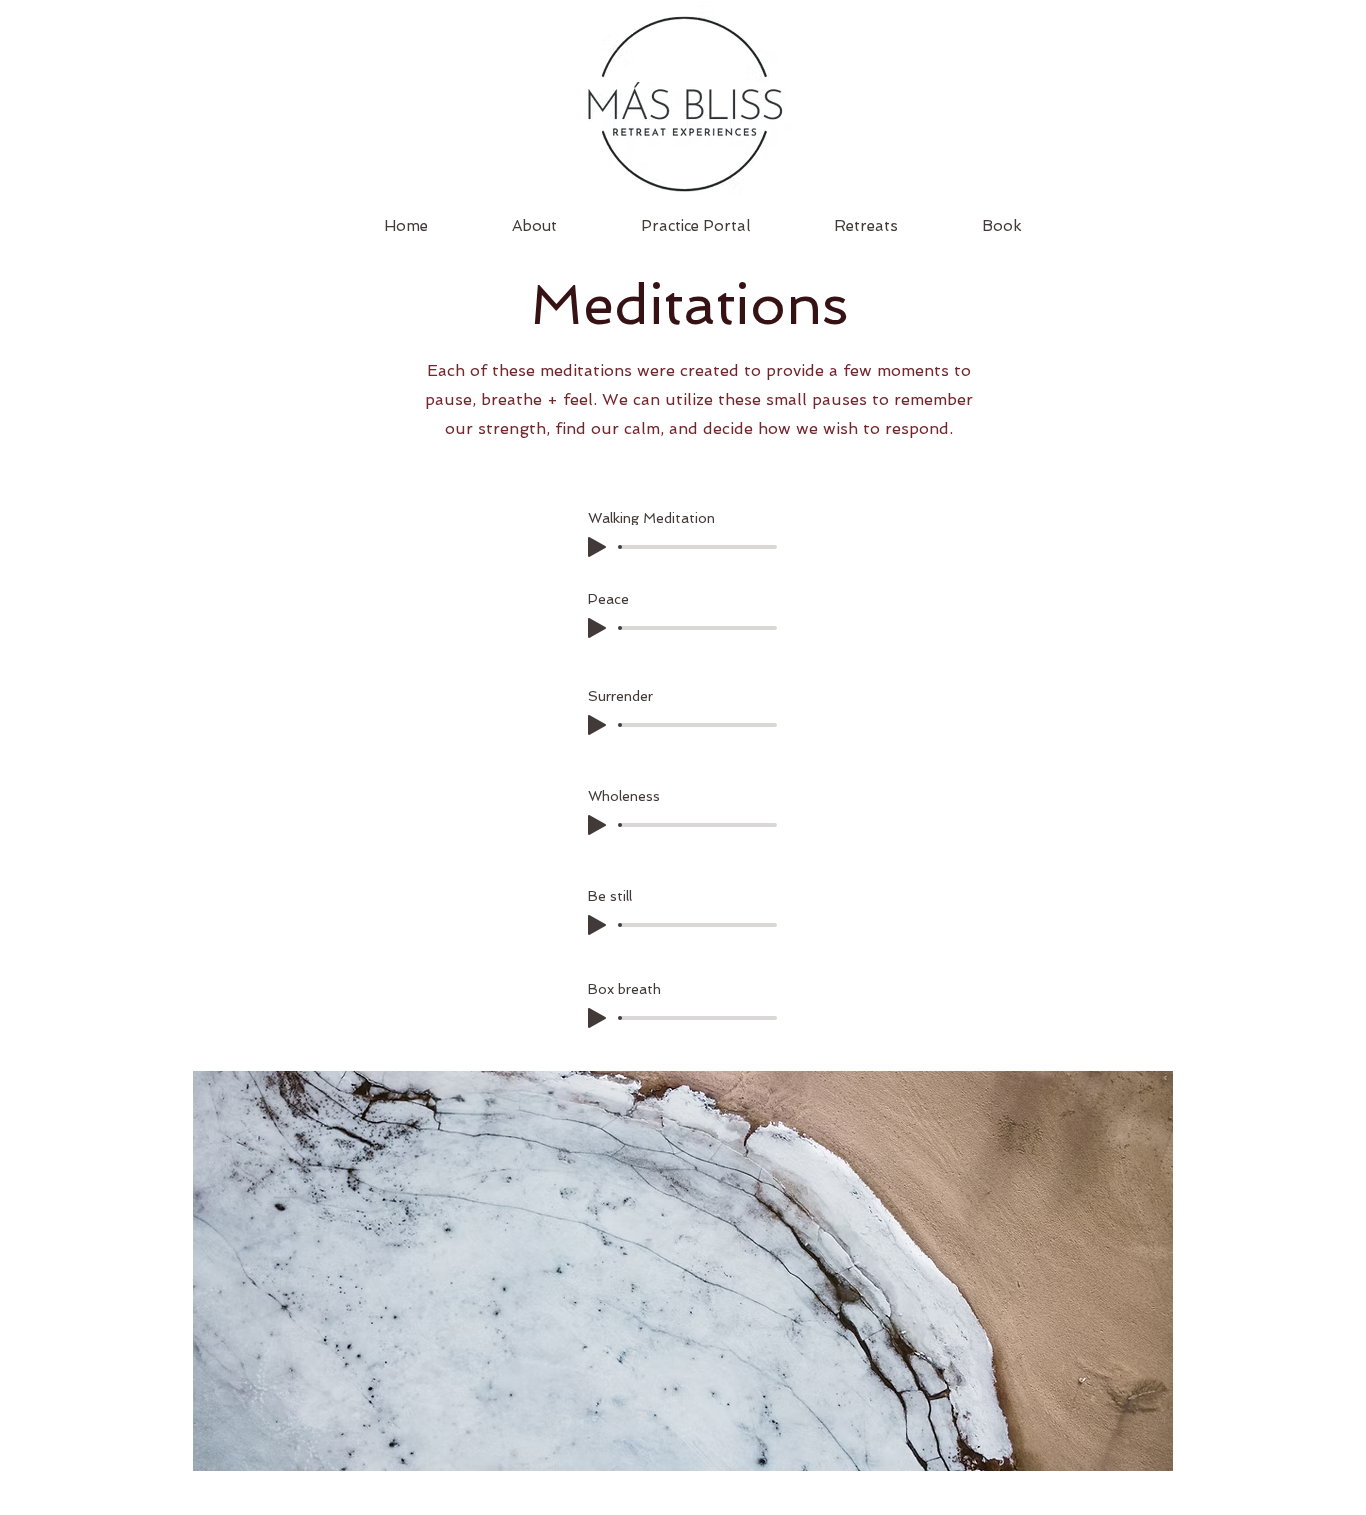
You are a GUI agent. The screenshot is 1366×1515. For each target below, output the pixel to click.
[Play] (597, 547)
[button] (866, 226)
